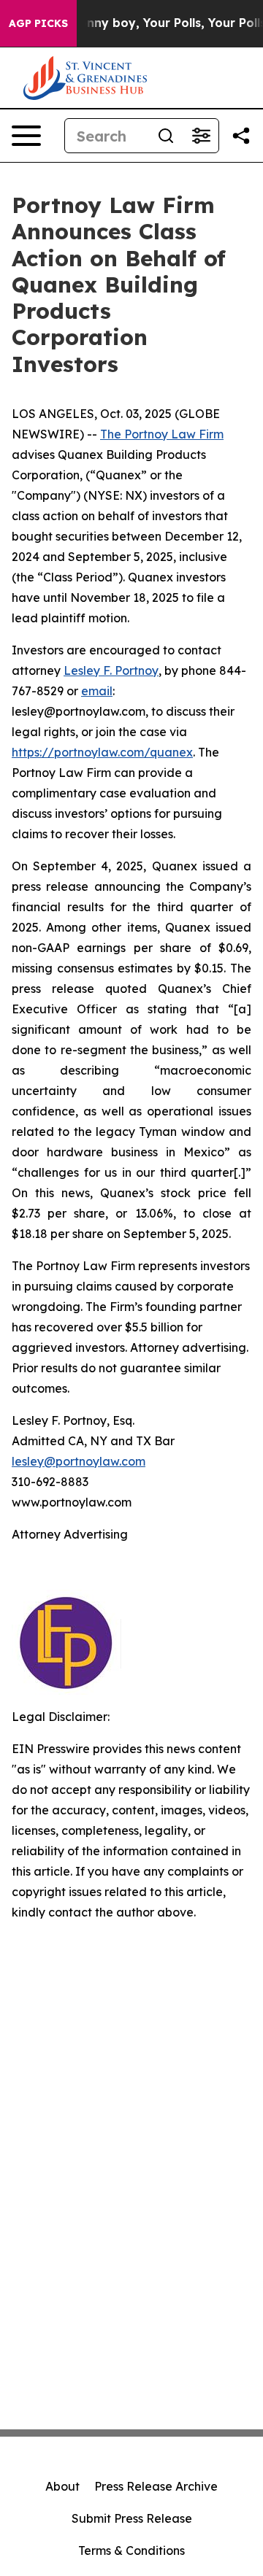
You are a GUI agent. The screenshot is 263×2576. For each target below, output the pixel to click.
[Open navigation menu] (26, 136)
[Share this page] (241, 136)
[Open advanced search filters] (201, 136)
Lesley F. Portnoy (111, 670)
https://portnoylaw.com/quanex (102, 752)
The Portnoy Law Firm (162, 434)
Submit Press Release (132, 2518)
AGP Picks (38, 23)
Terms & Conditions (131, 2550)
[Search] (166, 136)
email (97, 691)
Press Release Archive (156, 2486)
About (62, 2486)
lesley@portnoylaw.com (79, 1461)
